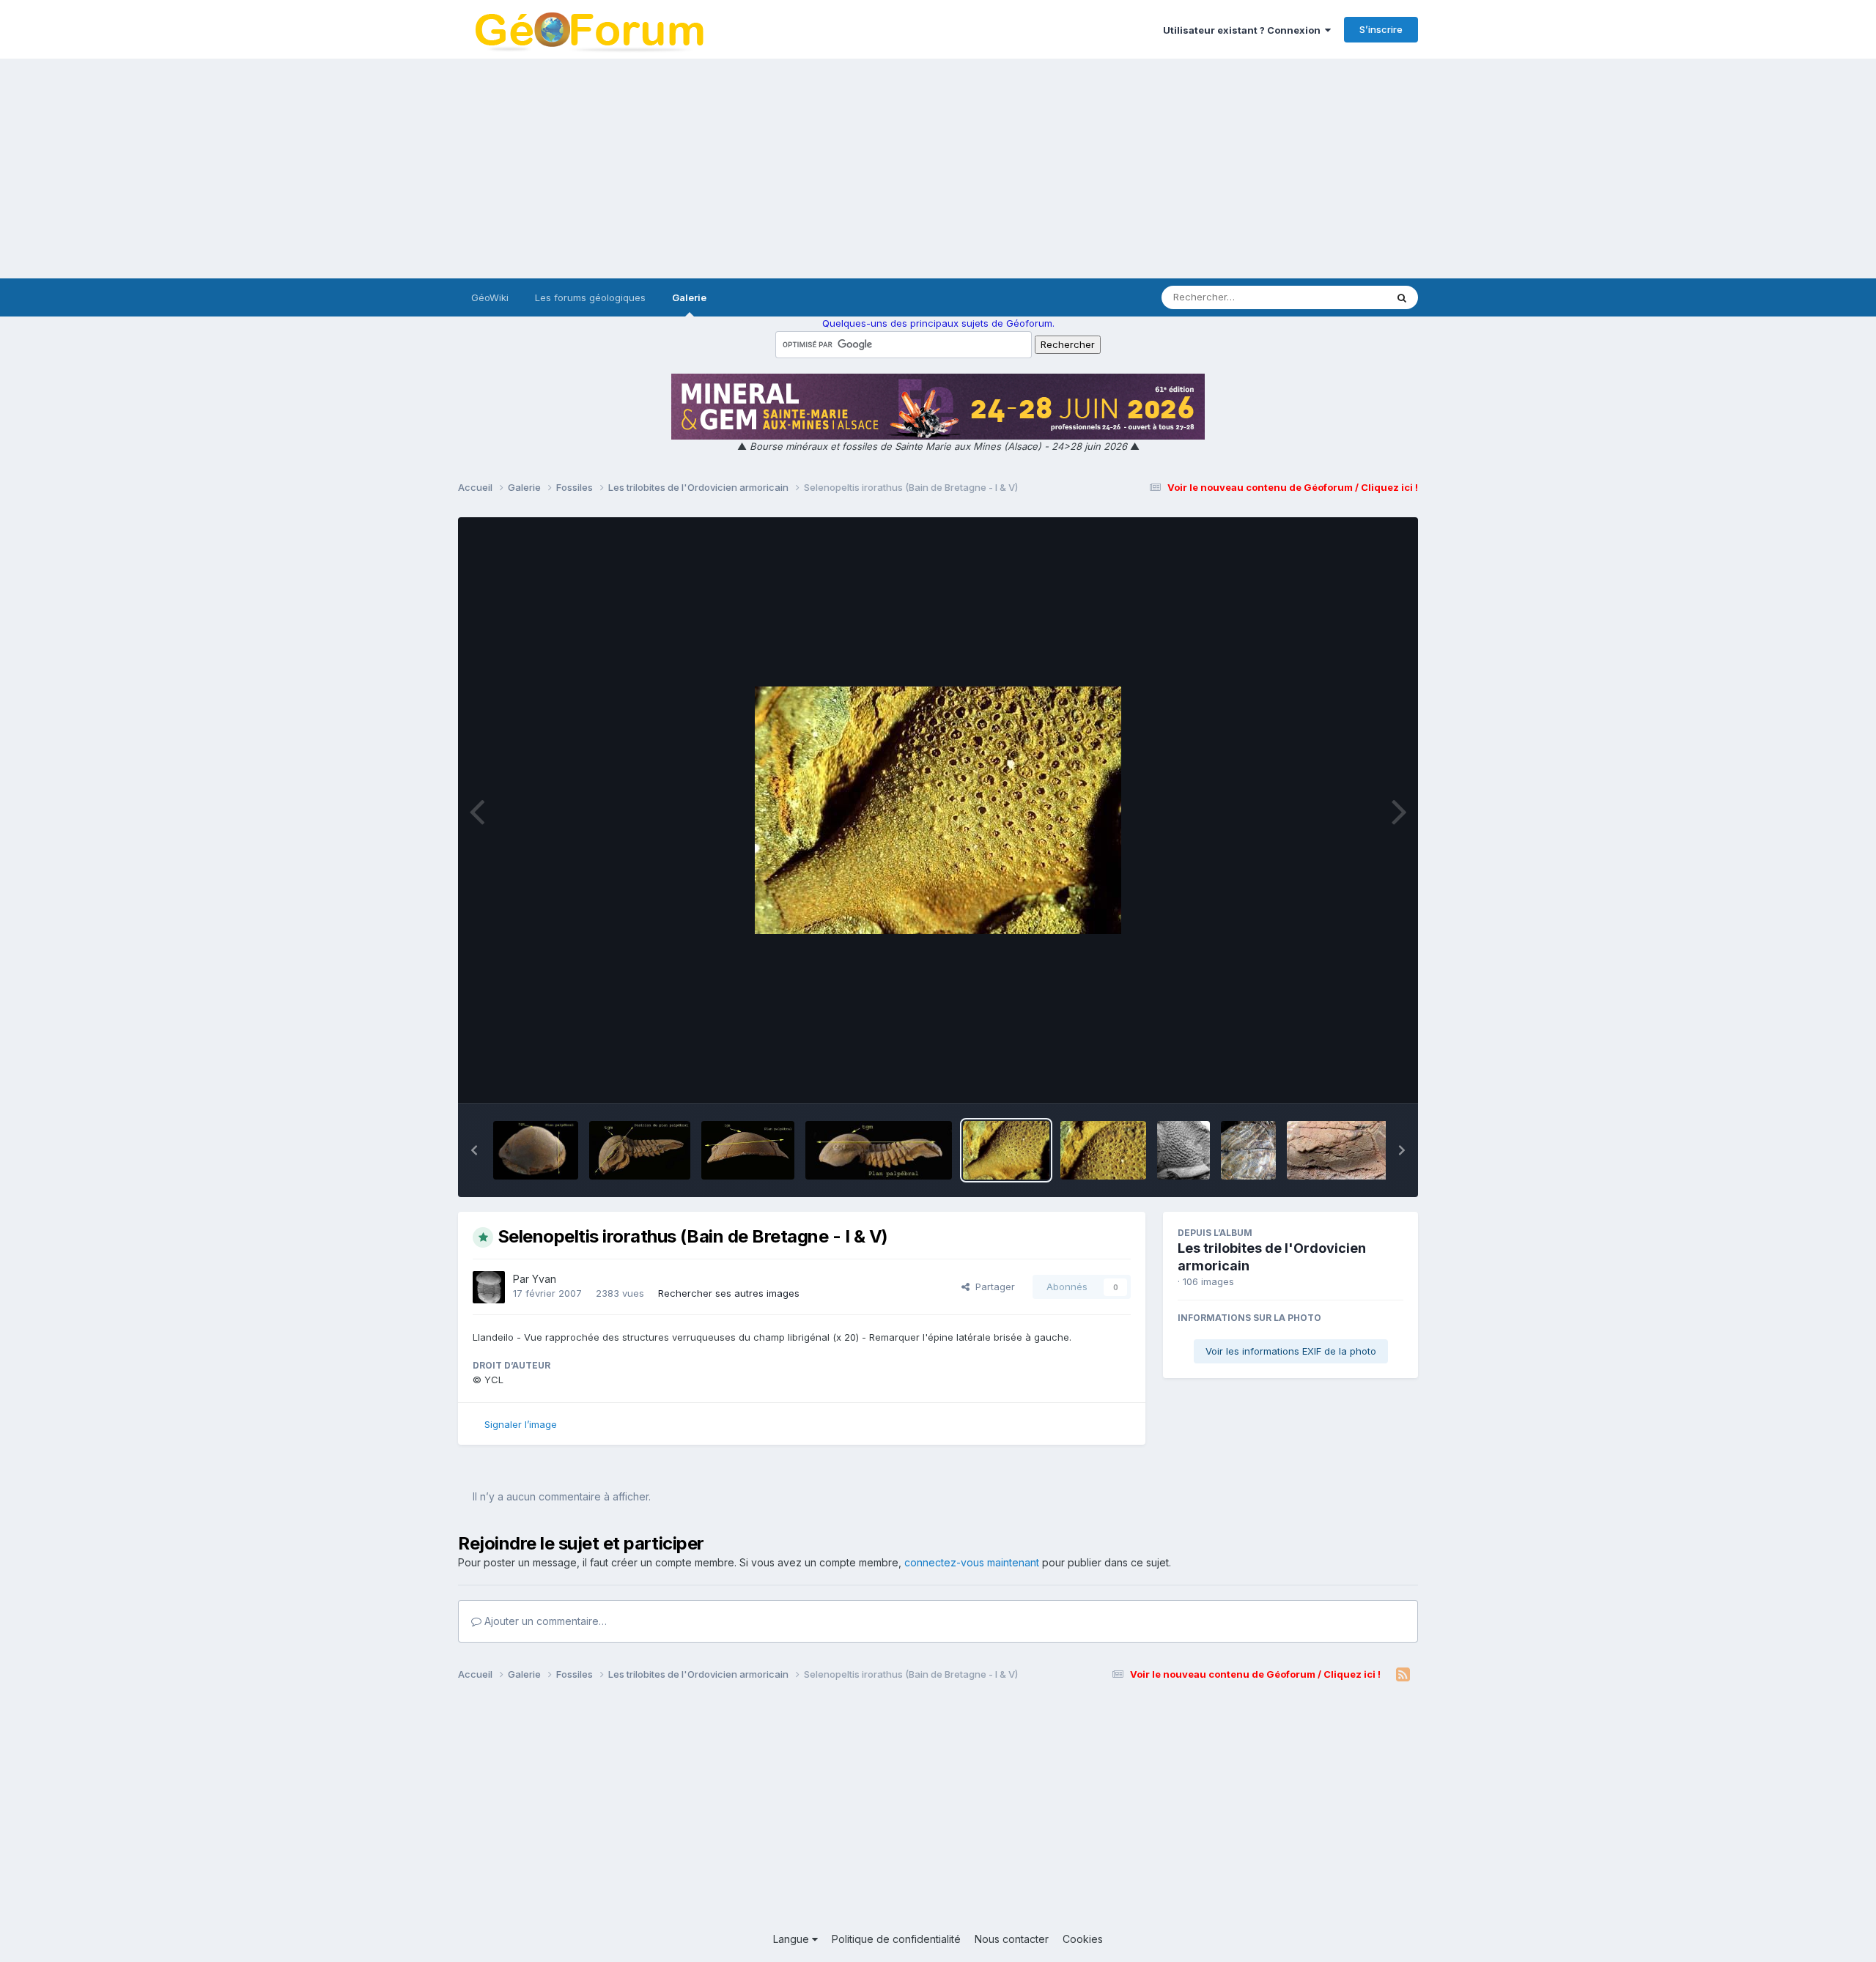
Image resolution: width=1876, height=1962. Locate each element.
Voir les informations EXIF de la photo (1291, 1351)
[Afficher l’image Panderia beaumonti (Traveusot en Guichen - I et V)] (536, 1150)
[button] (474, 1150)
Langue (793, 1939)
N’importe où (1338, 297)
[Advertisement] (938, 169)
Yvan (544, 1279)
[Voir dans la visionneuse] (938, 810)
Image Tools (1357, 1077)
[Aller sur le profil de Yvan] (489, 1287)
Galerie (689, 297)
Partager (992, 1287)
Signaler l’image (521, 1424)
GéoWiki (490, 297)
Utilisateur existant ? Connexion (1244, 30)
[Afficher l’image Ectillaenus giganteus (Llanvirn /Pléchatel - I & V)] (1343, 1150)
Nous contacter (1012, 1939)
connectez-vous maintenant (972, 1562)
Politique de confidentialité (896, 1939)
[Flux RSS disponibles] (1403, 1675)
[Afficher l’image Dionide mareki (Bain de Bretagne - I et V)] (1183, 1150)
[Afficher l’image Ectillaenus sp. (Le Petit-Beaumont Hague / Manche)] (1248, 1150)
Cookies (1083, 1939)
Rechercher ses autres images (729, 1293)
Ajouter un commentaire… (544, 1621)
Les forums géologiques (590, 297)
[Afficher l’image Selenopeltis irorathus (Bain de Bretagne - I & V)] (1006, 1150)
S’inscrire (1381, 29)
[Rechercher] (1402, 297)
